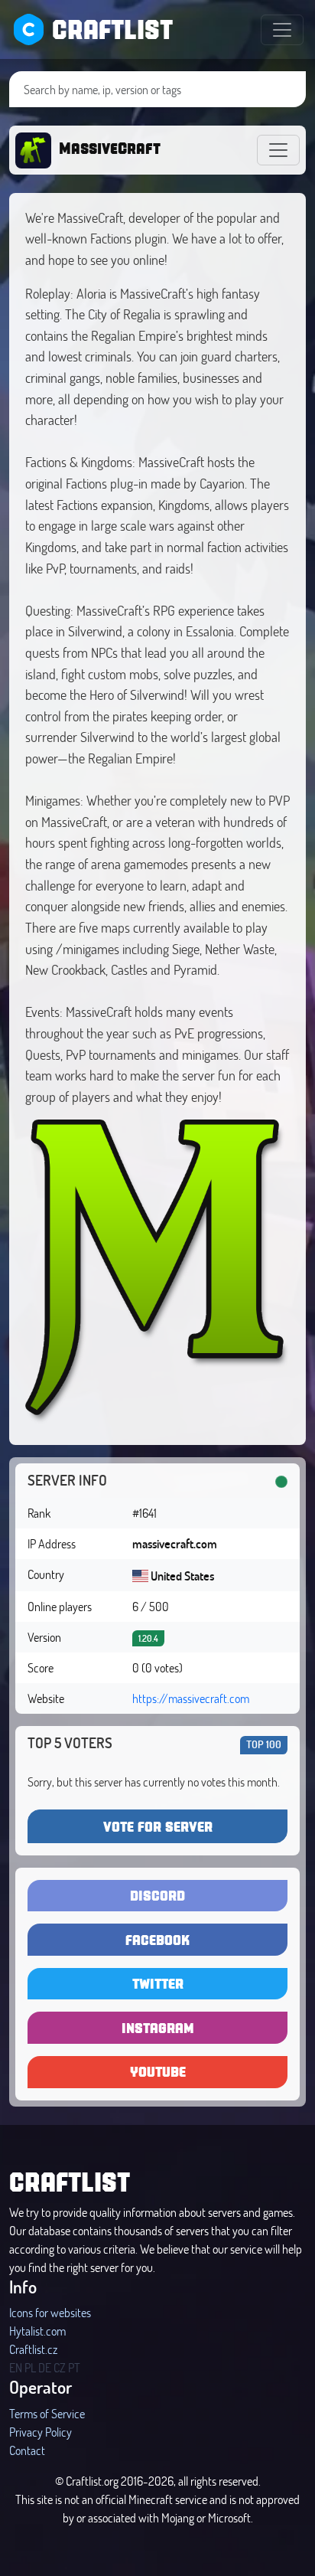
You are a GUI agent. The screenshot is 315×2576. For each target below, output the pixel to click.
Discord (157, 1895)
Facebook (157, 1939)
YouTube (158, 2071)
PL (30, 2367)
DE (45, 2367)
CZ (60, 2367)
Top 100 (264, 1744)
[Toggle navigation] (282, 30)
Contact (27, 2450)
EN (16, 2367)
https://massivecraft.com (191, 1698)
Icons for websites (50, 2312)
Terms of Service (47, 2413)
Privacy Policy (41, 2432)
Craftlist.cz (33, 2349)
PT (74, 2367)
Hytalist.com (37, 2331)
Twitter (158, 1983)
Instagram (158, 2027)
